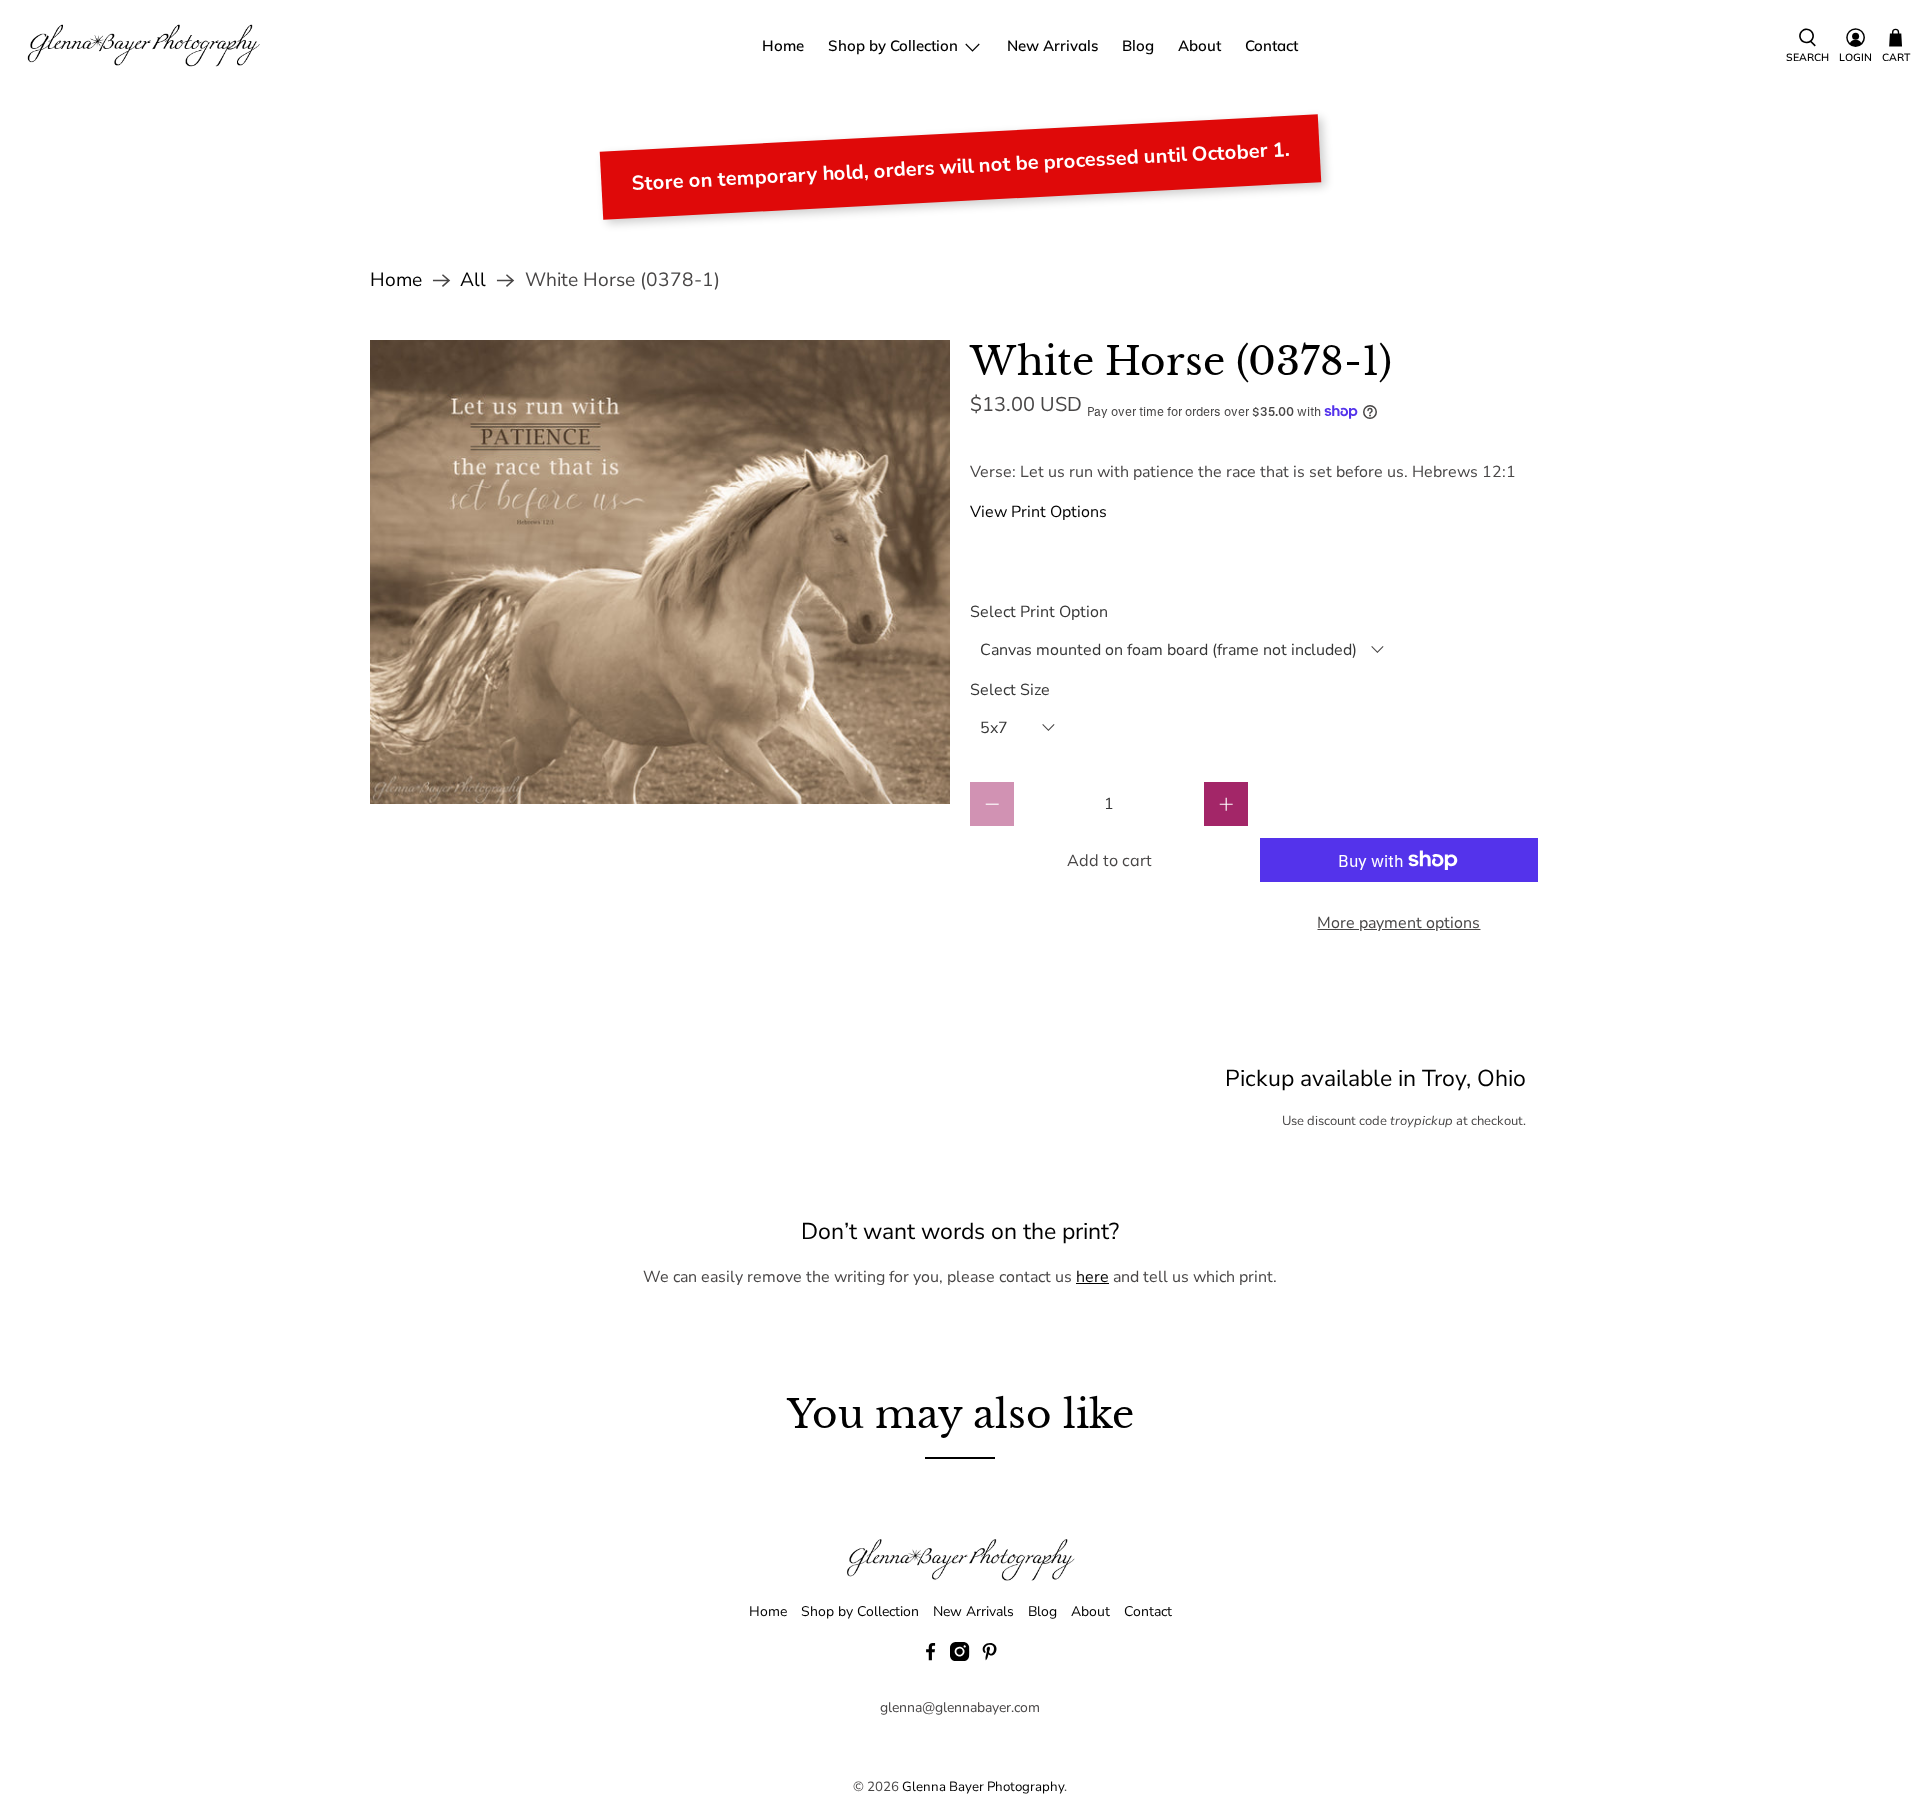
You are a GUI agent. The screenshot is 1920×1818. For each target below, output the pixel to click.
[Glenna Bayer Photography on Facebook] (930, 1656)
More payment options (1398, 923)
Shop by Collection (893, 45)
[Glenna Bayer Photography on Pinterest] (989, 1656)
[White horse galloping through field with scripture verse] (660, 572)
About (1199, 45)
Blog (1138, 45)
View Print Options (1038, 512)
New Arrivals (1052, 45)
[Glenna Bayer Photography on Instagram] (959, 1656)
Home (783, 45)
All (473, 280)
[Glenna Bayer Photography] (144, 46)
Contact (1271, 45)
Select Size (1010, 690)
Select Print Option (1039, 612)
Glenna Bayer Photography (983, 1787)
